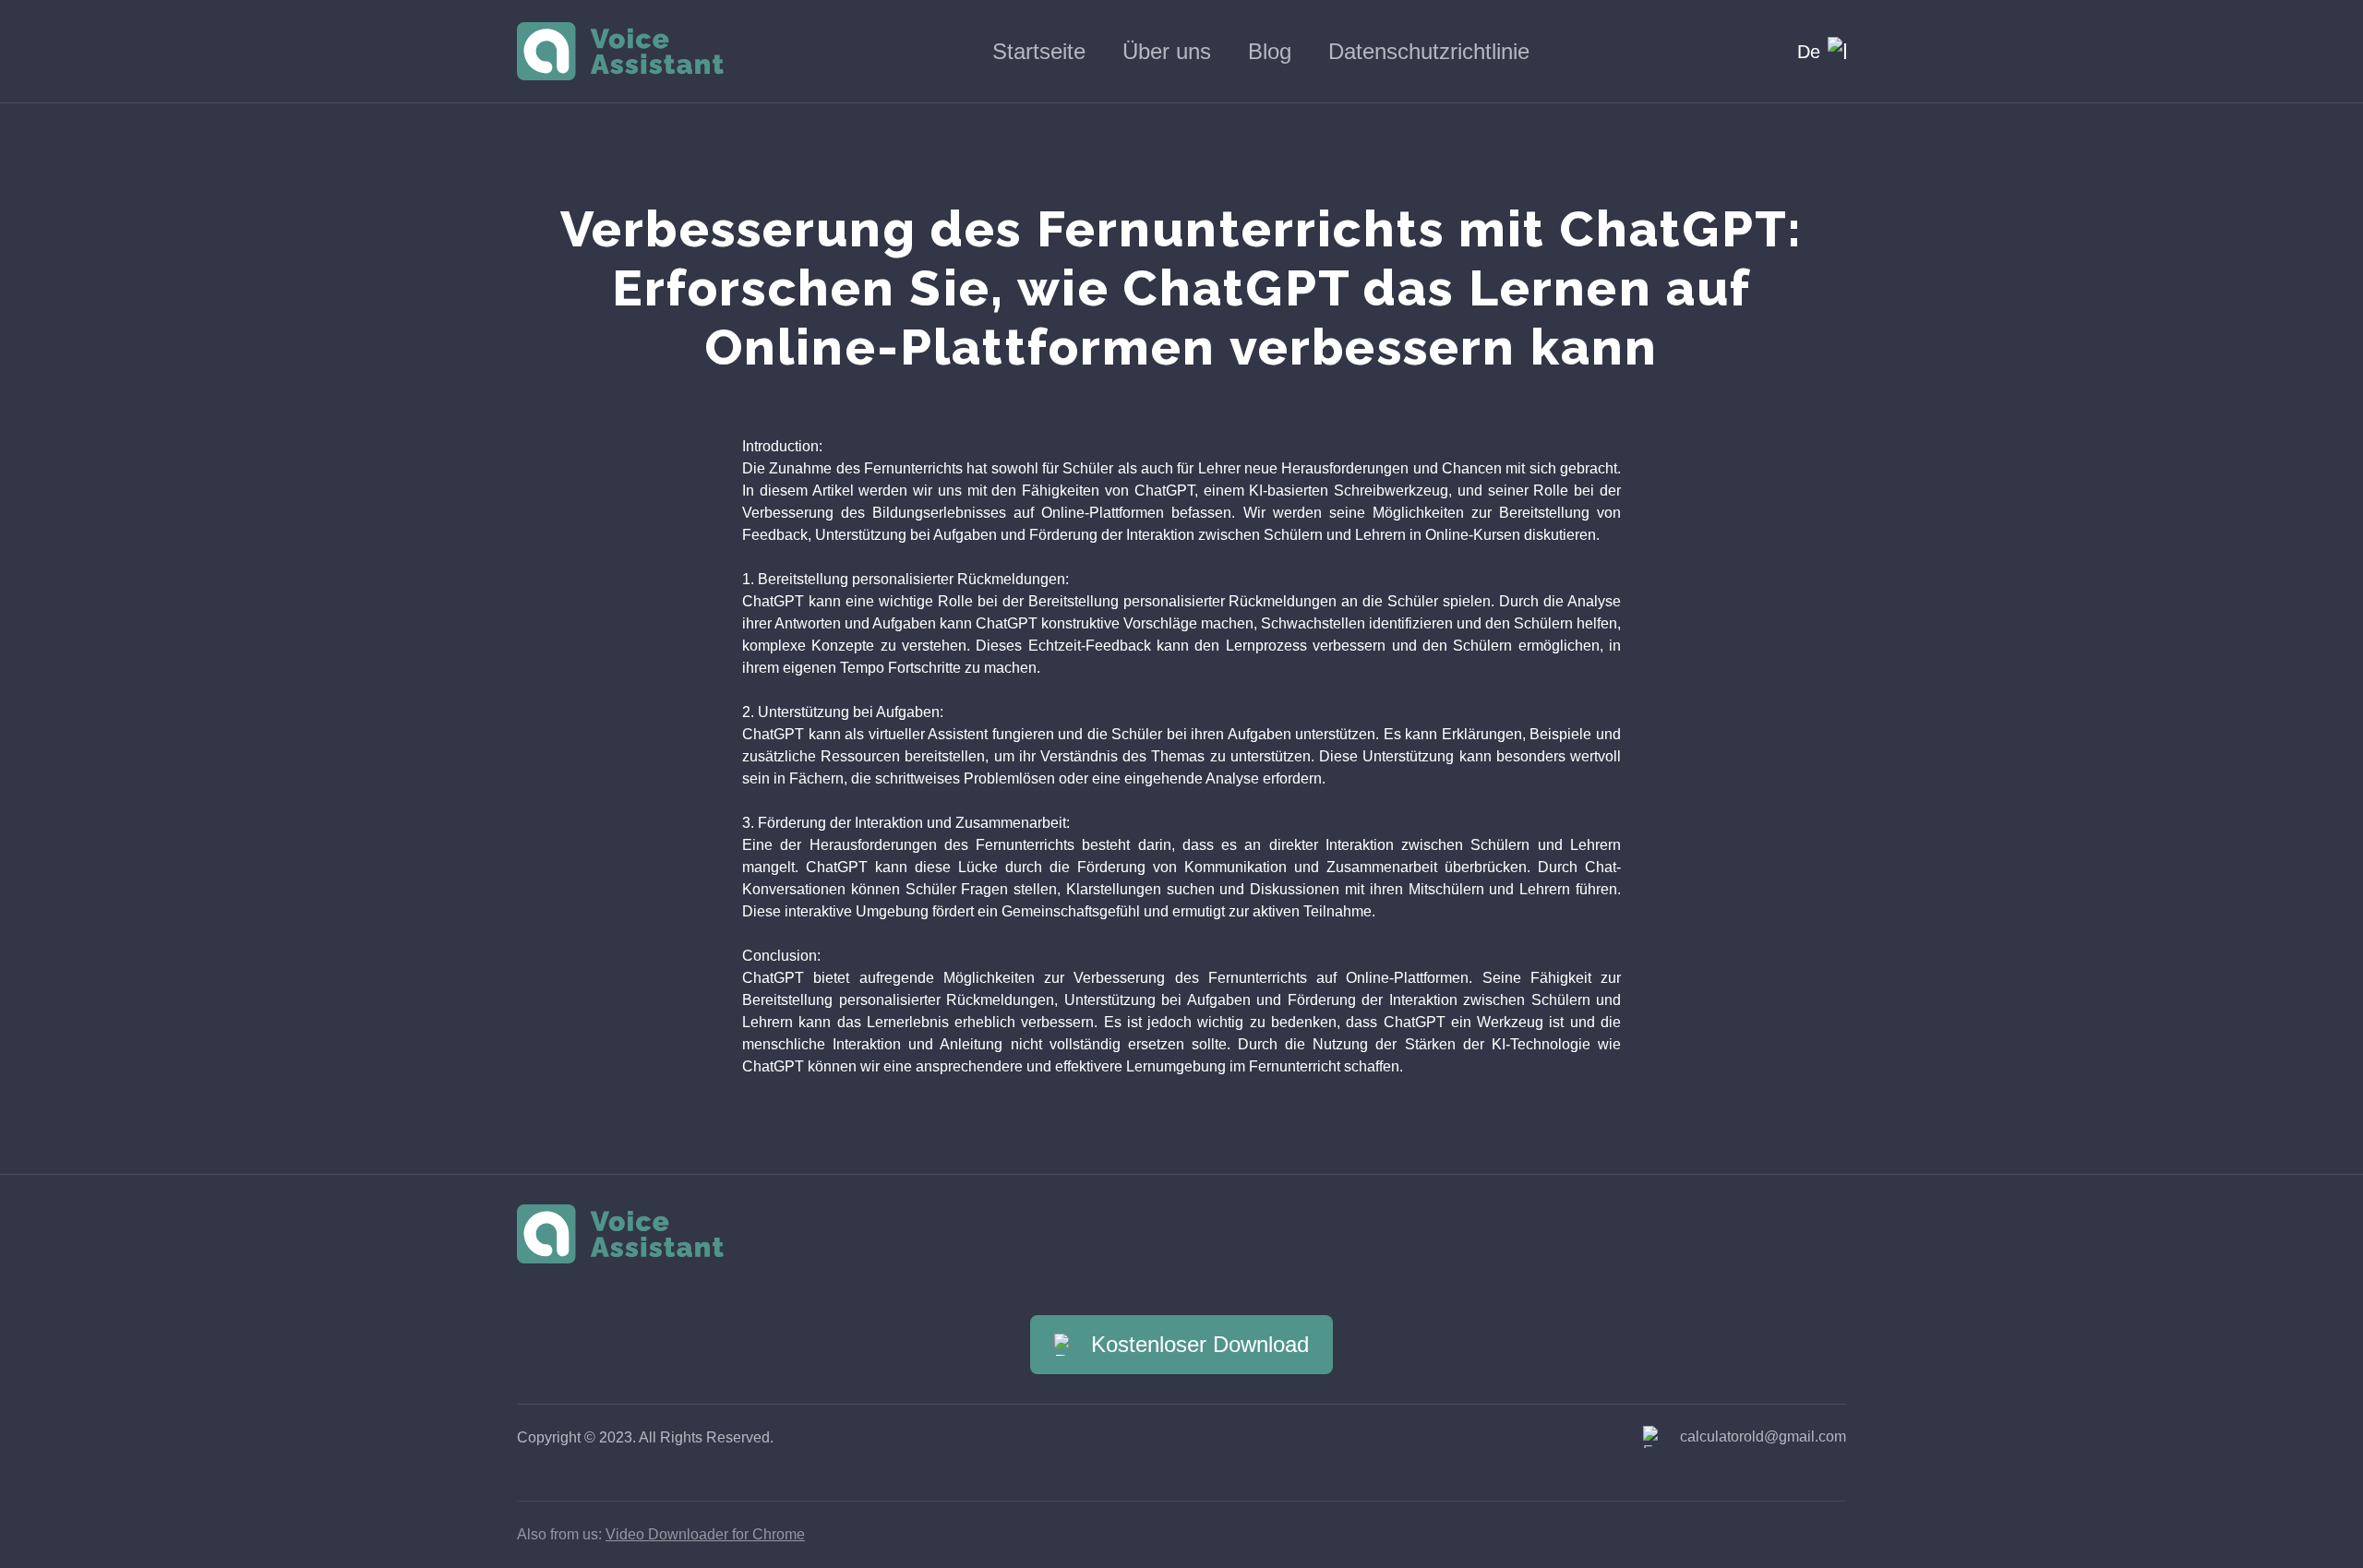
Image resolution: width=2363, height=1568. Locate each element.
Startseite (1039, 51)
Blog (1270, 51)
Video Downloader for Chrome (705, 1534)
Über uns (1167, 51)
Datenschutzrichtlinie (1429, 51)
